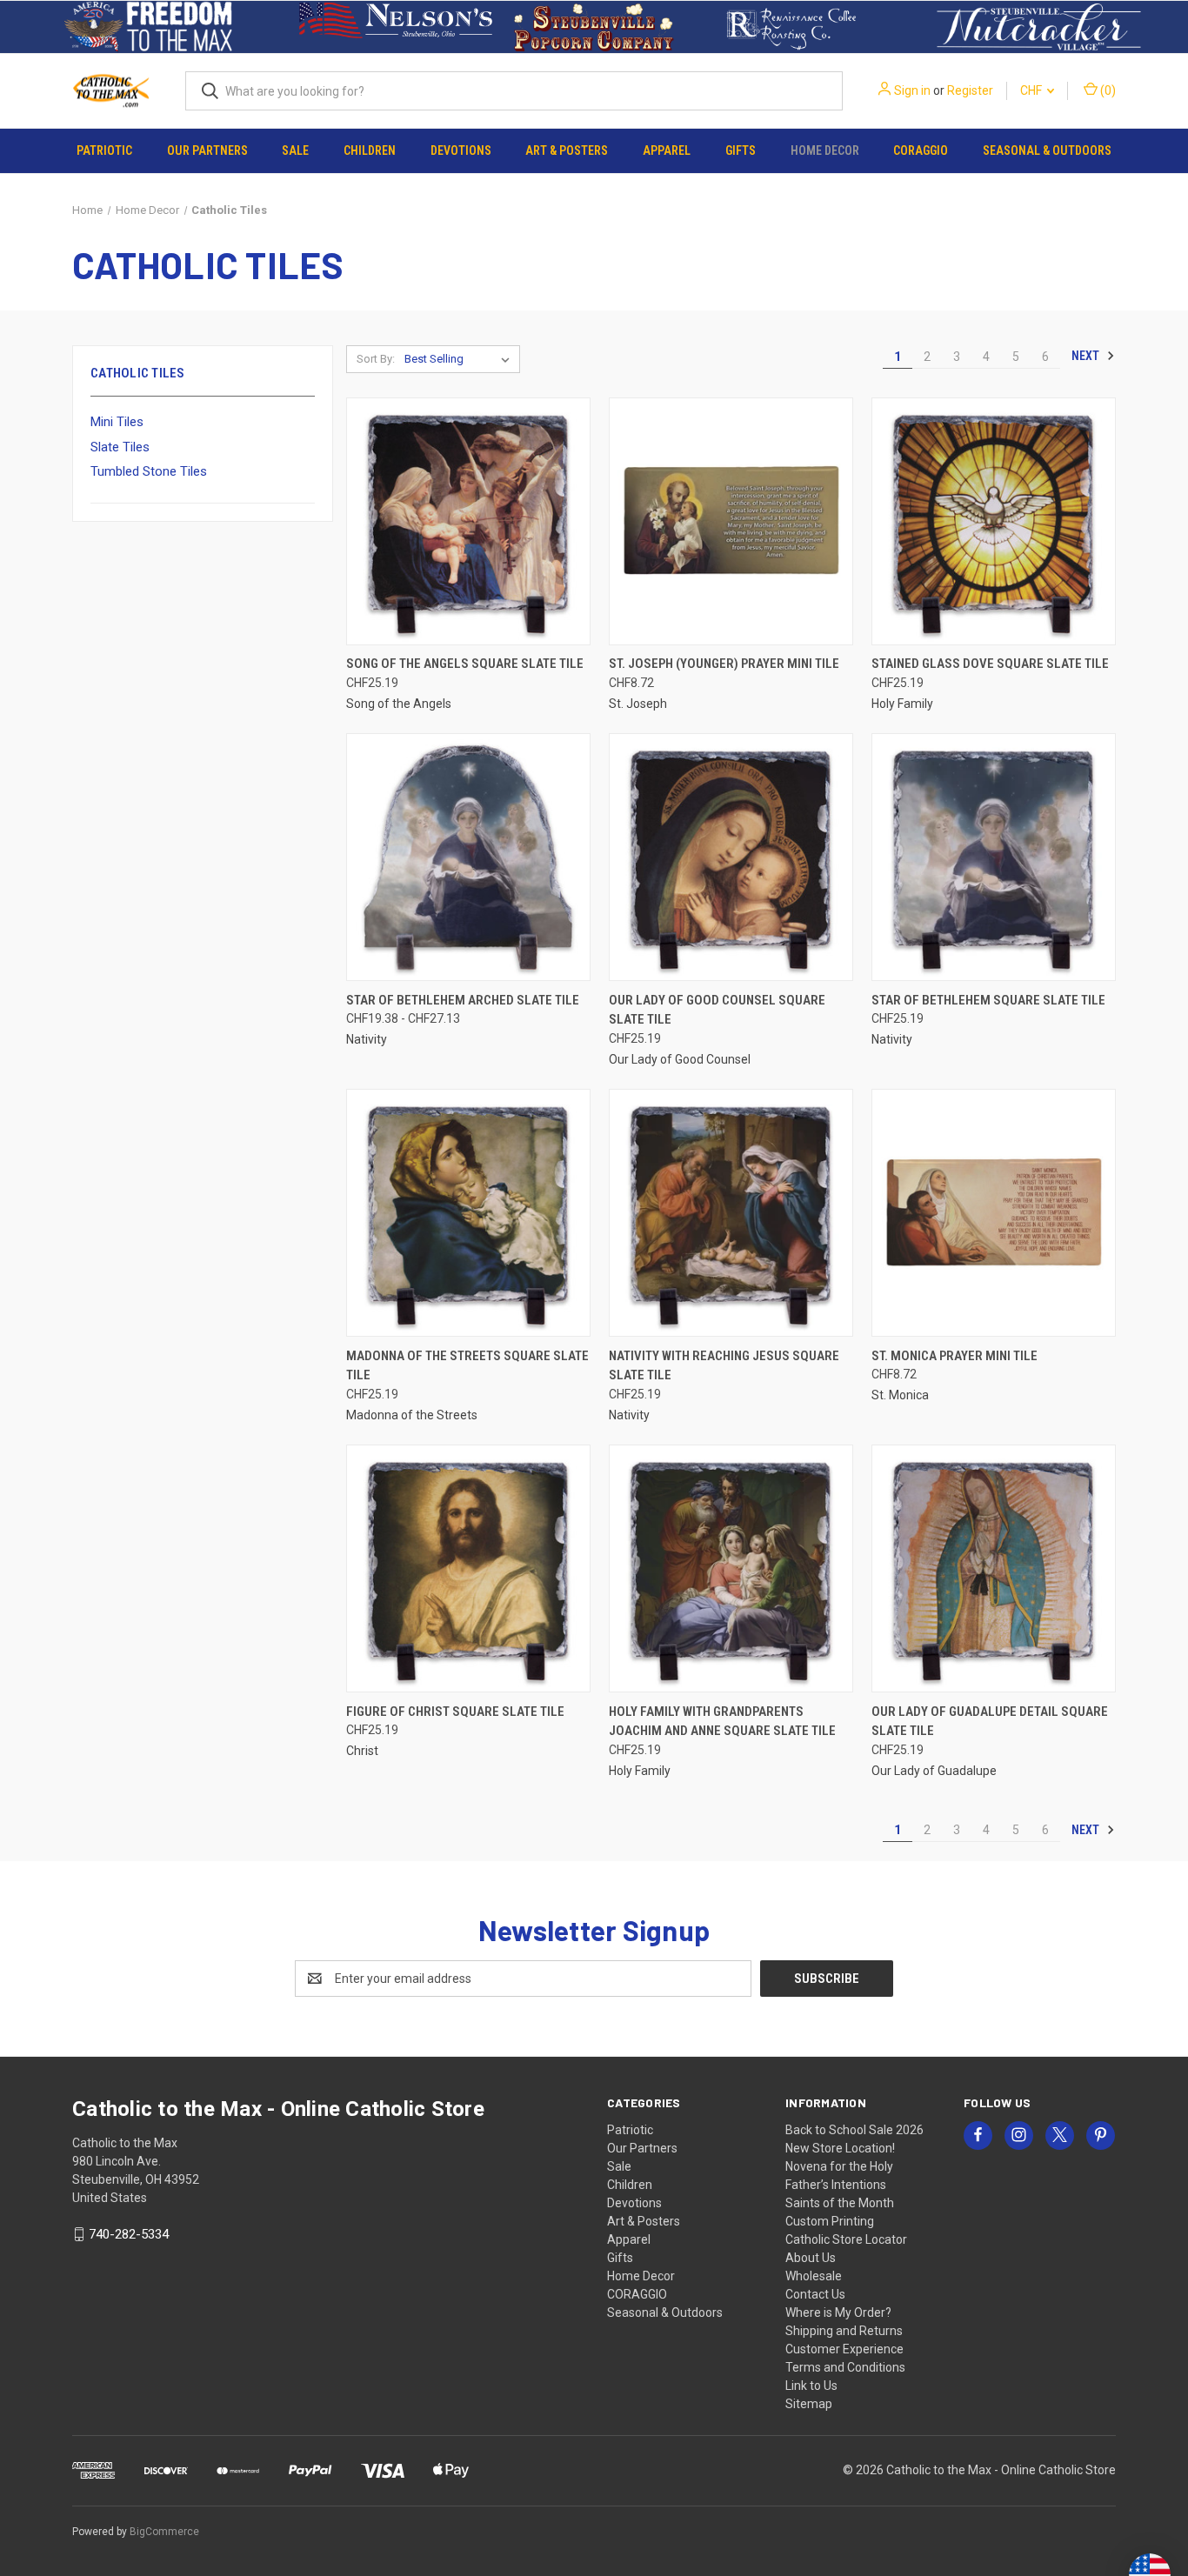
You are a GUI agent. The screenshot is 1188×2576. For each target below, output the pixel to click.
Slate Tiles (120, 447)
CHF (1032, 90)
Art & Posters (567, 150)
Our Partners (207, 150)
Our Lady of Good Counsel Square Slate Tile (717, 1010)
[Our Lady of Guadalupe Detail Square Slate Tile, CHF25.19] (994, 1568)
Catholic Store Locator (846, 2239)
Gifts (741, 150)
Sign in (912, 90)
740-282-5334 (129, 2234)
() (1107, 90)
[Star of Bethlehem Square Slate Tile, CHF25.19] (994, 857)
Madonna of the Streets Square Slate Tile (467, 1366)
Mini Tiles (117, 422)
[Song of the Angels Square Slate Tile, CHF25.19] (468, 521)
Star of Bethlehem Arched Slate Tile (463, 1000)
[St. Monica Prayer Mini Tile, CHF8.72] (994, 1213)
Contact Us (815, 2294)
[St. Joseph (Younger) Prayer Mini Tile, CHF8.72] (731, 521)
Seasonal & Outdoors (1047, 150)
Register (970, 90)
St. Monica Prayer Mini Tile (954, 1356)
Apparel (667, 150)
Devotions (461, 150)
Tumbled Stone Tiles (149, 471)
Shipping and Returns (844, 2331)
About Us (811, 2258)
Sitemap (809, 2404)
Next (1087, 356)
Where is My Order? (838, 2312)
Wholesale (814, 2276)
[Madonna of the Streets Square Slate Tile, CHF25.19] (468, 1213)
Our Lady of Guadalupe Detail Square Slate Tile (990, 1722)
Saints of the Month (840, 2203)
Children (370, 150)
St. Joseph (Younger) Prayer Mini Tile (724, 664)
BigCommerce (164, 2532)
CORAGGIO (921, 150)
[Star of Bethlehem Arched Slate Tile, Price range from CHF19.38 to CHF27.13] (468, 857)
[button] (149, 27)
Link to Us (811, 2386)
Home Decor (825, 150)
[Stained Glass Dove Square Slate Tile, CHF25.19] (994, 521)
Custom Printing (830, 2221)
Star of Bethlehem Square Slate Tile (988, 1000)
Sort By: (376, 359)
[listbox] (461, 359)
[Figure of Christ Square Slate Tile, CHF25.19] (468, 1568)
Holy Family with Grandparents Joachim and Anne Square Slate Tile (722, 1722)
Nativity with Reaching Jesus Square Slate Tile (724, 1366)
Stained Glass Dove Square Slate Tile (990, 664)
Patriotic (104, 150)
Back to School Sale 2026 (854, 2130)
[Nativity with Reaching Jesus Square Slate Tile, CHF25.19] (731, 1213)
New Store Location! (840, 2148)
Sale (295, 150)
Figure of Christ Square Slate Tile (455, 1712)
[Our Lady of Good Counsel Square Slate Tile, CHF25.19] (731, 857)
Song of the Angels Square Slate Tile (465, 664)
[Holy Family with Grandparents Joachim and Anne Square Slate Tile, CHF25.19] (731, 1568)
